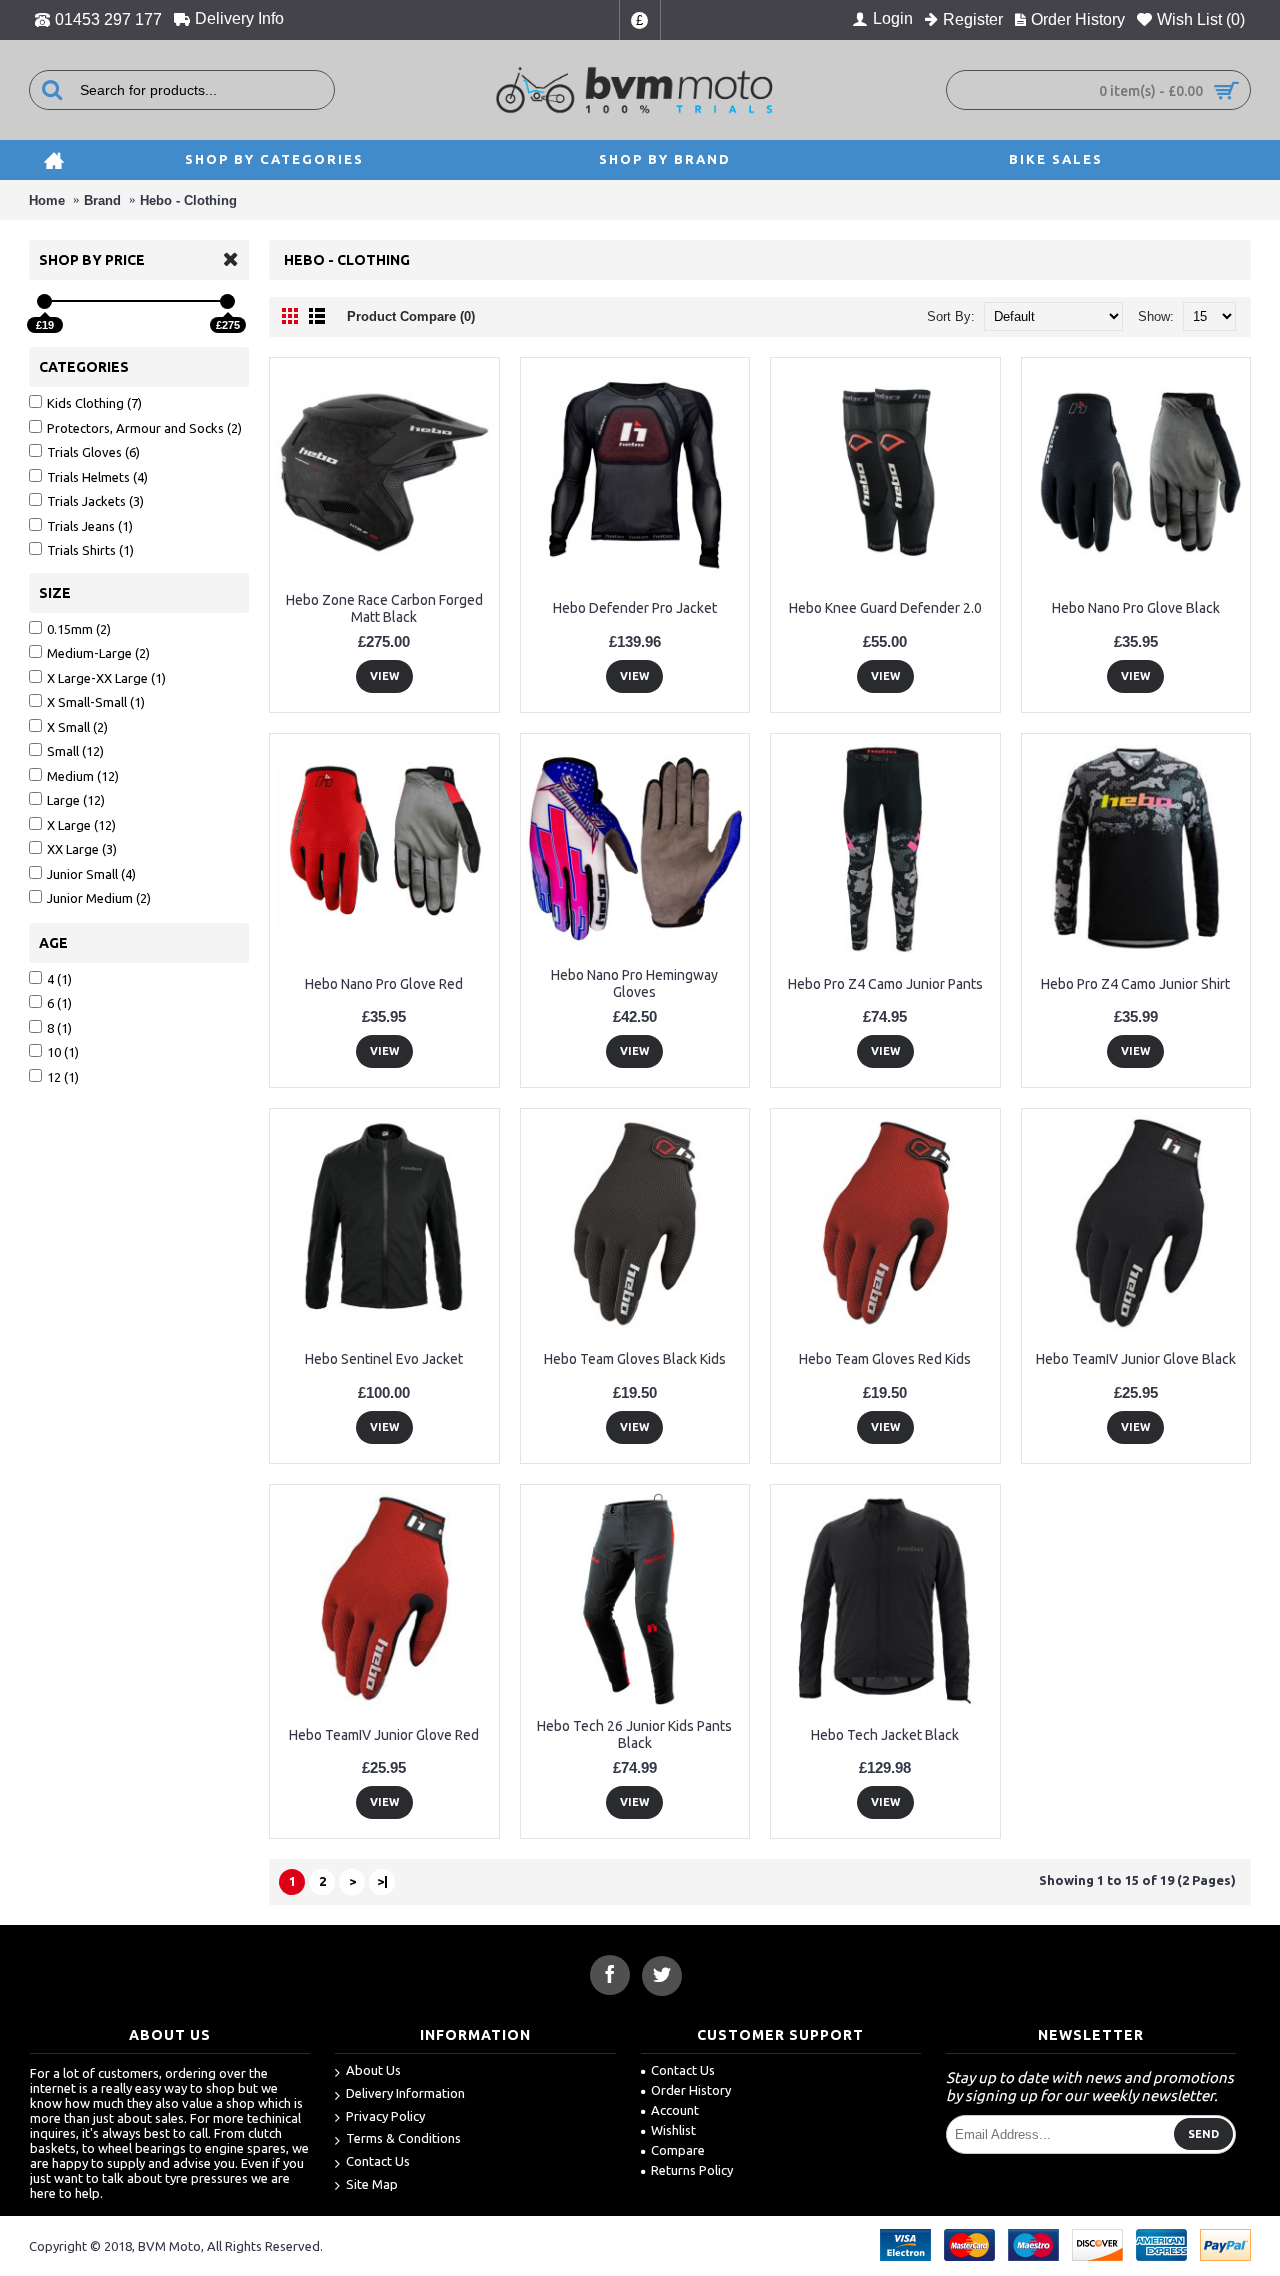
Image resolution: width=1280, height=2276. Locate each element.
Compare (678, 2150)
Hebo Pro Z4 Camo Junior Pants (885, 984)
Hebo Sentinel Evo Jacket (384, 1359)
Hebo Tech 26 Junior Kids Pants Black (634, 1734)
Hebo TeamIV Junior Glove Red (384, 1735)
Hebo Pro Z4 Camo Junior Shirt (1135, 984)
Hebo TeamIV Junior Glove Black (1136, 1359)
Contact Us (378, 2161)
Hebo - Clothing (188, 200)
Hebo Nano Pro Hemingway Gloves (634, 983)
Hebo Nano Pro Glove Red (384, 984)
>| (382, 1881)
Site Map (372, 2184)
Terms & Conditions (403, 2138)
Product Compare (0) (411, 316)
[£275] (227, 301)
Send (1203, 2134)
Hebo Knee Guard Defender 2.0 (885, 608)
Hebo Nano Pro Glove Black (1136, 608)
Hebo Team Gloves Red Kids (885, 1359)
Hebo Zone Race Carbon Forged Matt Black (384, 608)
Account (675, 2110)
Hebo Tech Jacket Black (885, 1735)
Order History (691, 2090)
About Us (373, 2070)
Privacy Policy (385, 2116)
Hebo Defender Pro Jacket (635, 608)
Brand (102, 200)
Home (47, 200)
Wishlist (673, 2130)
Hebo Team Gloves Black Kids (635, 1359)
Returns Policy (692, 2170)
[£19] (44, 301)
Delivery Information (405, 2093)
